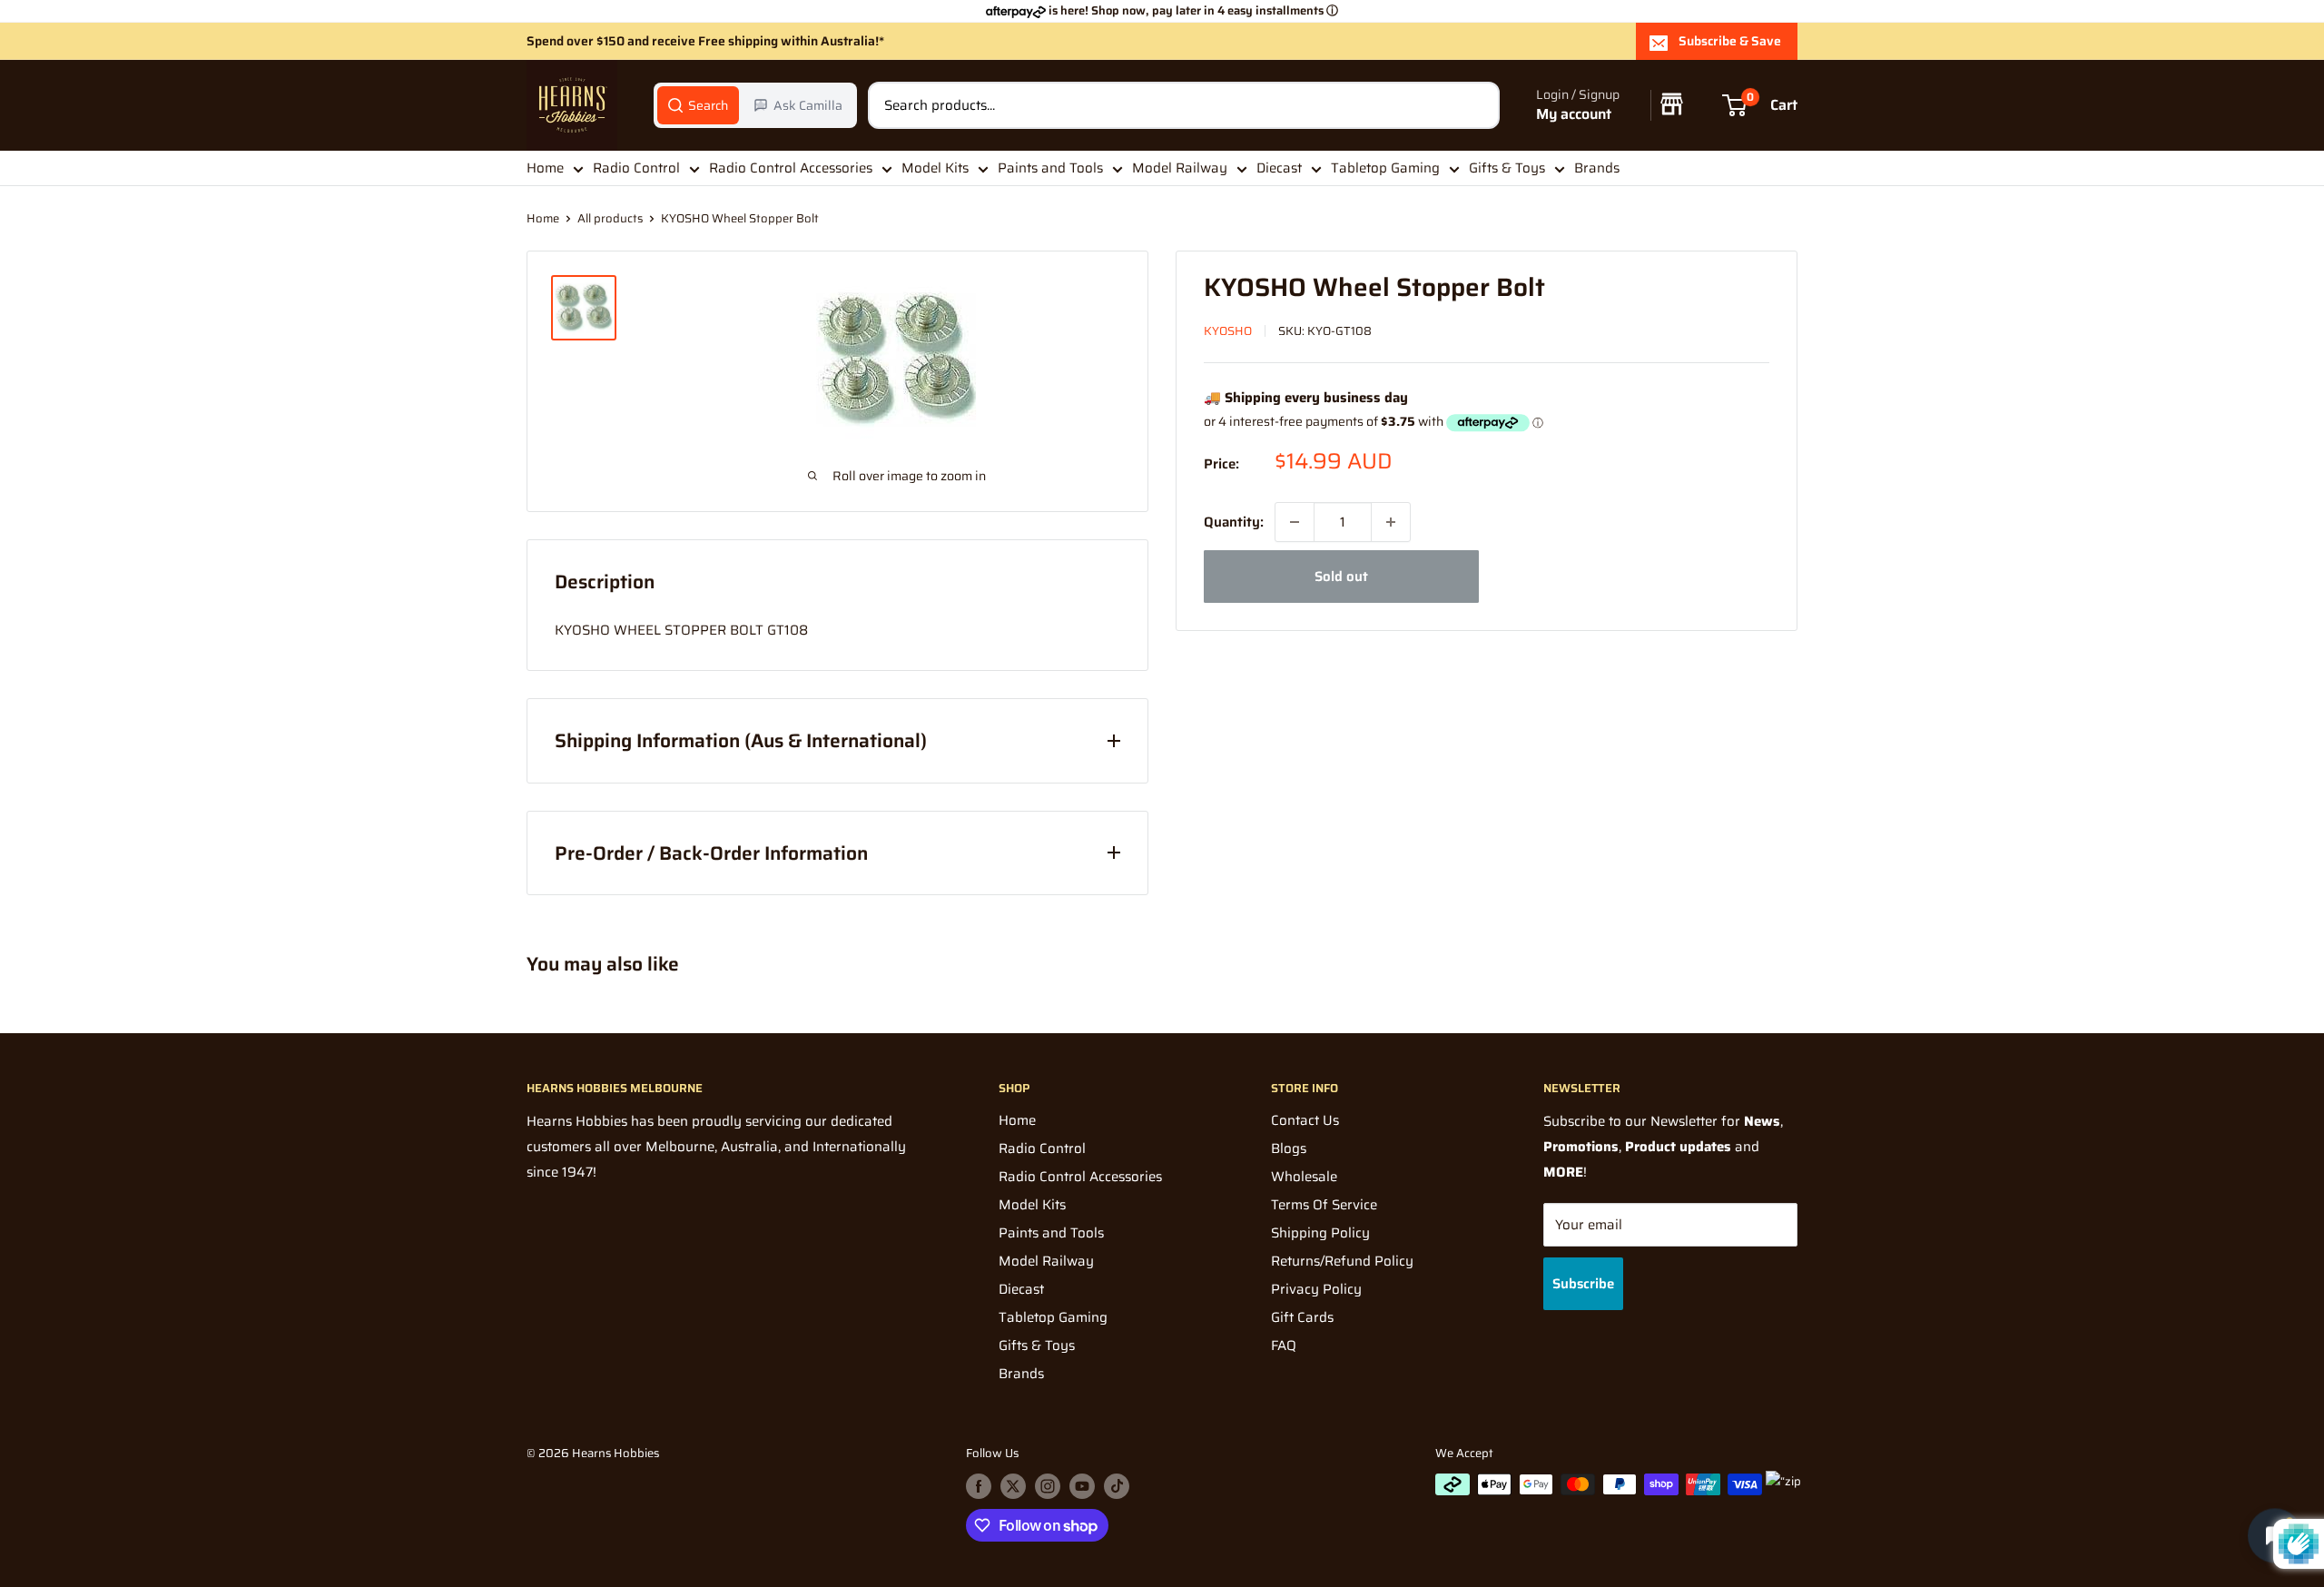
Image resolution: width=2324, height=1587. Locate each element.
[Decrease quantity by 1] (1295, 522)
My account (1574, 115)
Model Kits (935, 168)
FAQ (1284, 1345)
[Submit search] (1476, 105)
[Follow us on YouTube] (1082, 1486)
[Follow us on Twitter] (1013, 1486)
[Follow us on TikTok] (1117, 1486)
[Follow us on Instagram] (1048, 1486)
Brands (1597, 168)
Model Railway (1180, 168)
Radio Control (636, 168)
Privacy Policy (1316, 1289)
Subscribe (1583, 1284)
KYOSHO (1228, 331)
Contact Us (1305, 1120)
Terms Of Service (1324, 1205)
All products (610, 218)
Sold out (1341, 577)
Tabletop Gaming (1385, 168)
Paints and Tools (1050, 168)
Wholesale (1304, 1177)
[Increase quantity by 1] (1391, 522)
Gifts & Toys (1507, 168)
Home (545, 168)
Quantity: (1234, 522)
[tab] (698, 105)
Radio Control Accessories (791, 168)
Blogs (1289, 1148)
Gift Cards (1302, 1317)
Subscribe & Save (1730, 41)
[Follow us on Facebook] (979, 1486)
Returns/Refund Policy (1342, 1261)
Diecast (1279, 168)
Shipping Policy (1320, 1233)
